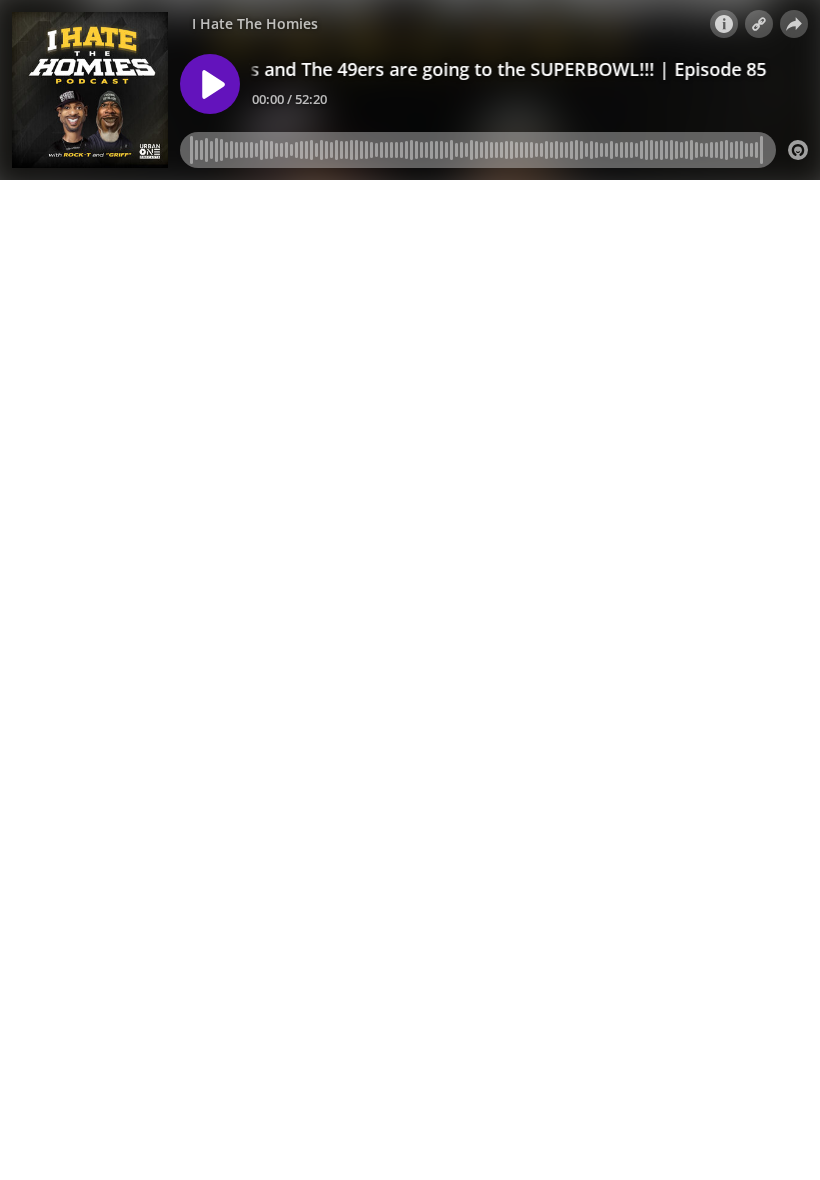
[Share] (794, 24)
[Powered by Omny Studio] (798, 150)
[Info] (724, 24)
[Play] (210, 84)
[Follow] (759, 24)
